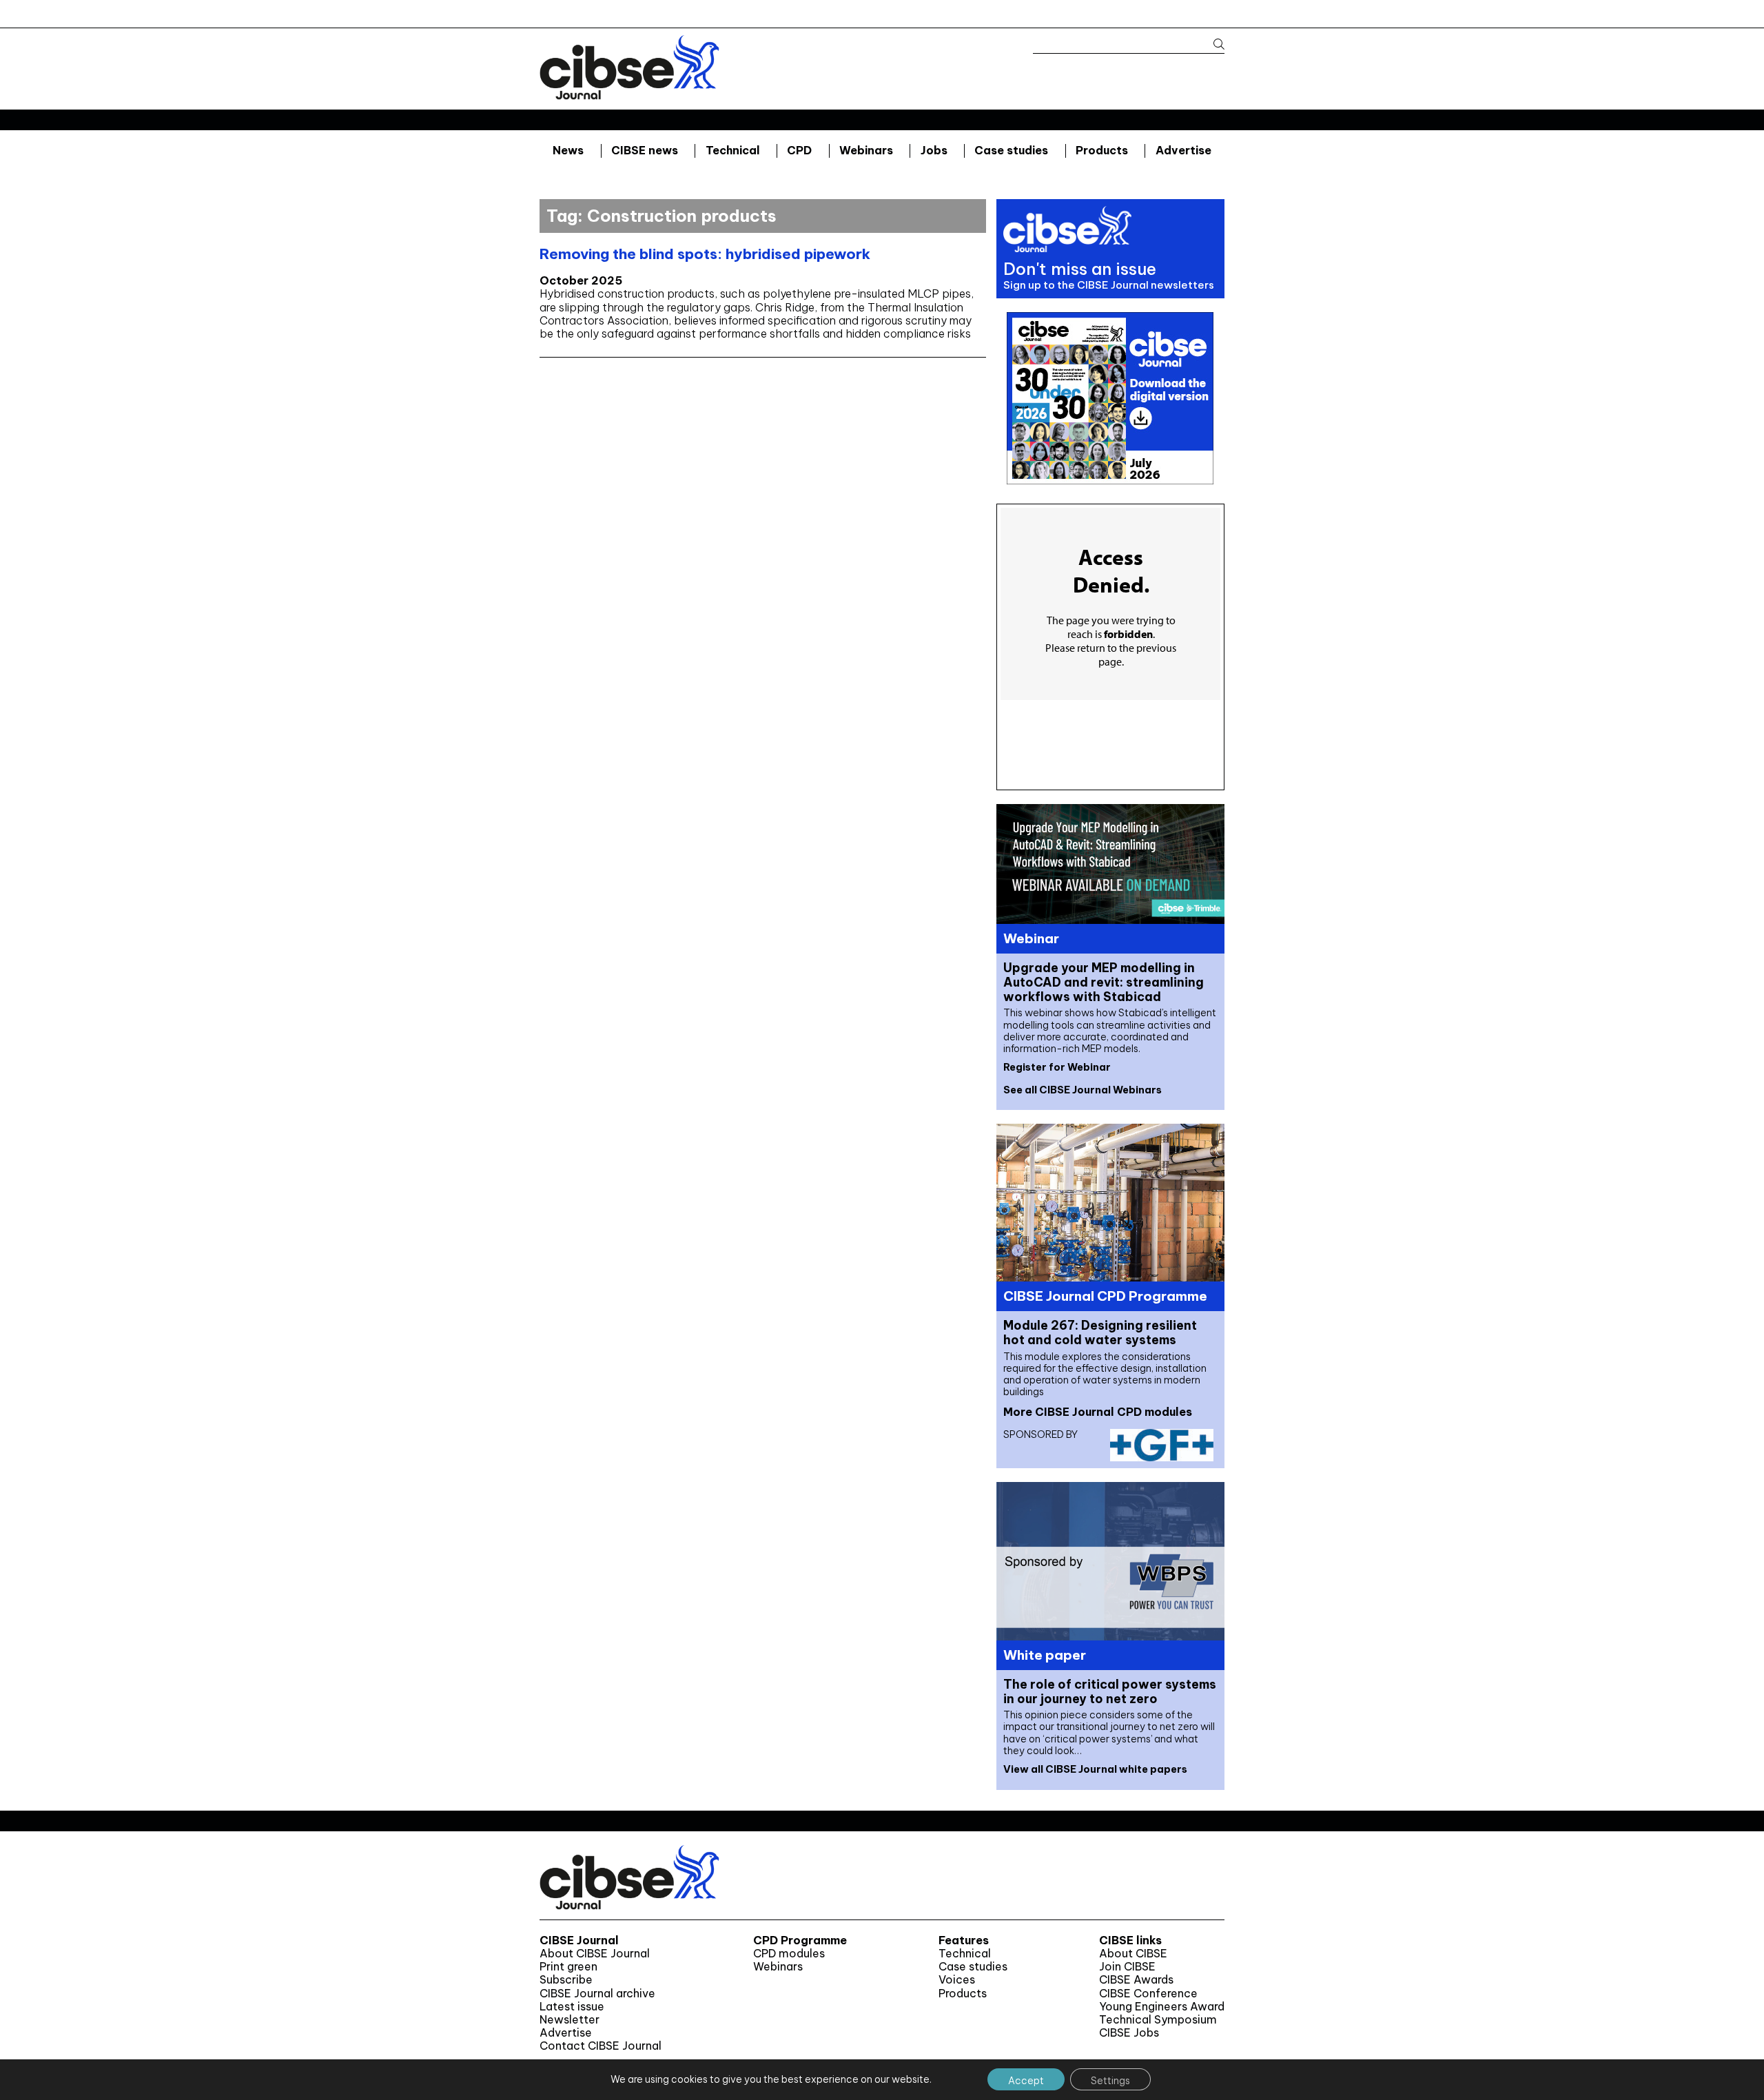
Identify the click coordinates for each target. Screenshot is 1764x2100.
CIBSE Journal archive (597, 1994)
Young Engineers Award (1162, 2007)
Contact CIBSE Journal (601, 2046)
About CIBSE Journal (595, 1954)
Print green (568, 1967)
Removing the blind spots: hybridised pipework (705, 254)
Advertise (1183, 150)
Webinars (866, 150)
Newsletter (570, 2020)
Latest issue (572, 2007)
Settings (1110, 2081)
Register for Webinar (1057, 1067)
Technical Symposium (1158, 2020)
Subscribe (566, 1980)
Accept (1026, 2081)
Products (1102, 150)
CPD (799, 150)
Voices (957, 1980)
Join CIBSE (1127, 1967)
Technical (733, 150)
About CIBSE (1133, 1954)
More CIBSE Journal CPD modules (1098, 1412)
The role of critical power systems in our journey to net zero (1110, 1691)
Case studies (1011, 150)
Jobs (934, 150)
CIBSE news (645, 150)
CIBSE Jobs (1129, 2033)
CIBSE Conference (1148, 1994)
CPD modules (789, 1954)
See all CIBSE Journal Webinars (1083, 1090)
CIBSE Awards (1136, 1980)
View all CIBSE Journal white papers (1095, 1769)
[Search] (1212, 44)
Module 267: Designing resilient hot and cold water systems (1100, 1332)
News (568, 150)
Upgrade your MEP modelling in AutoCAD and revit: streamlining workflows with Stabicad (1104, 982)
